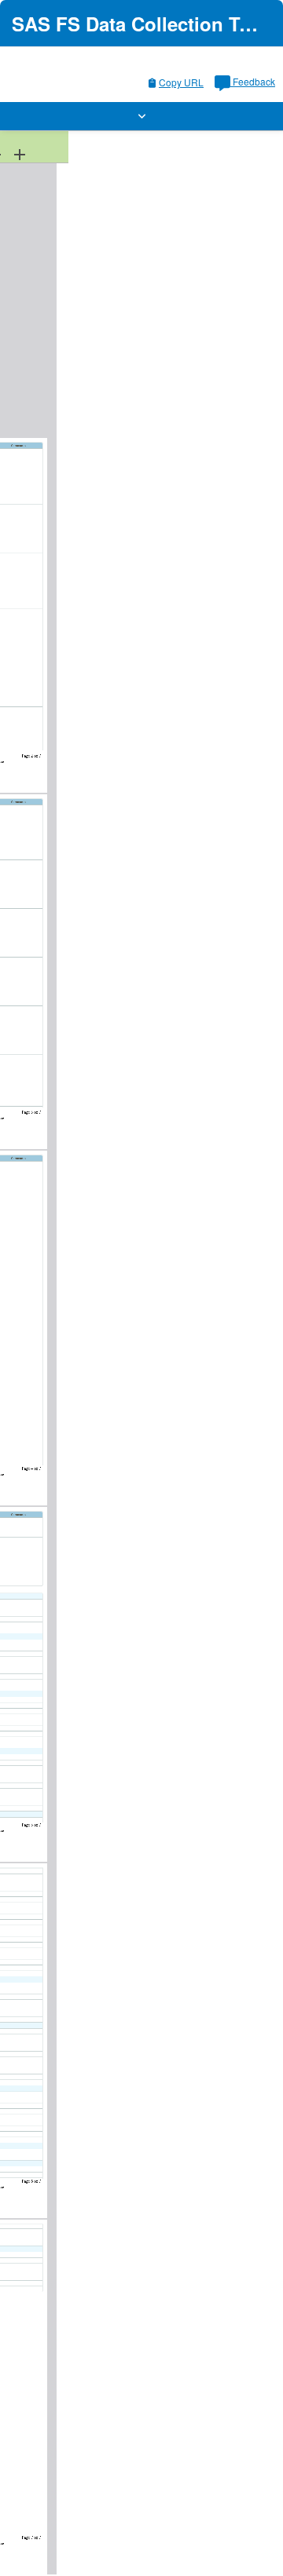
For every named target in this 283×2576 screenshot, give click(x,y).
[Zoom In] (20, 154)
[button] (141, 116)
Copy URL (181, 82)
